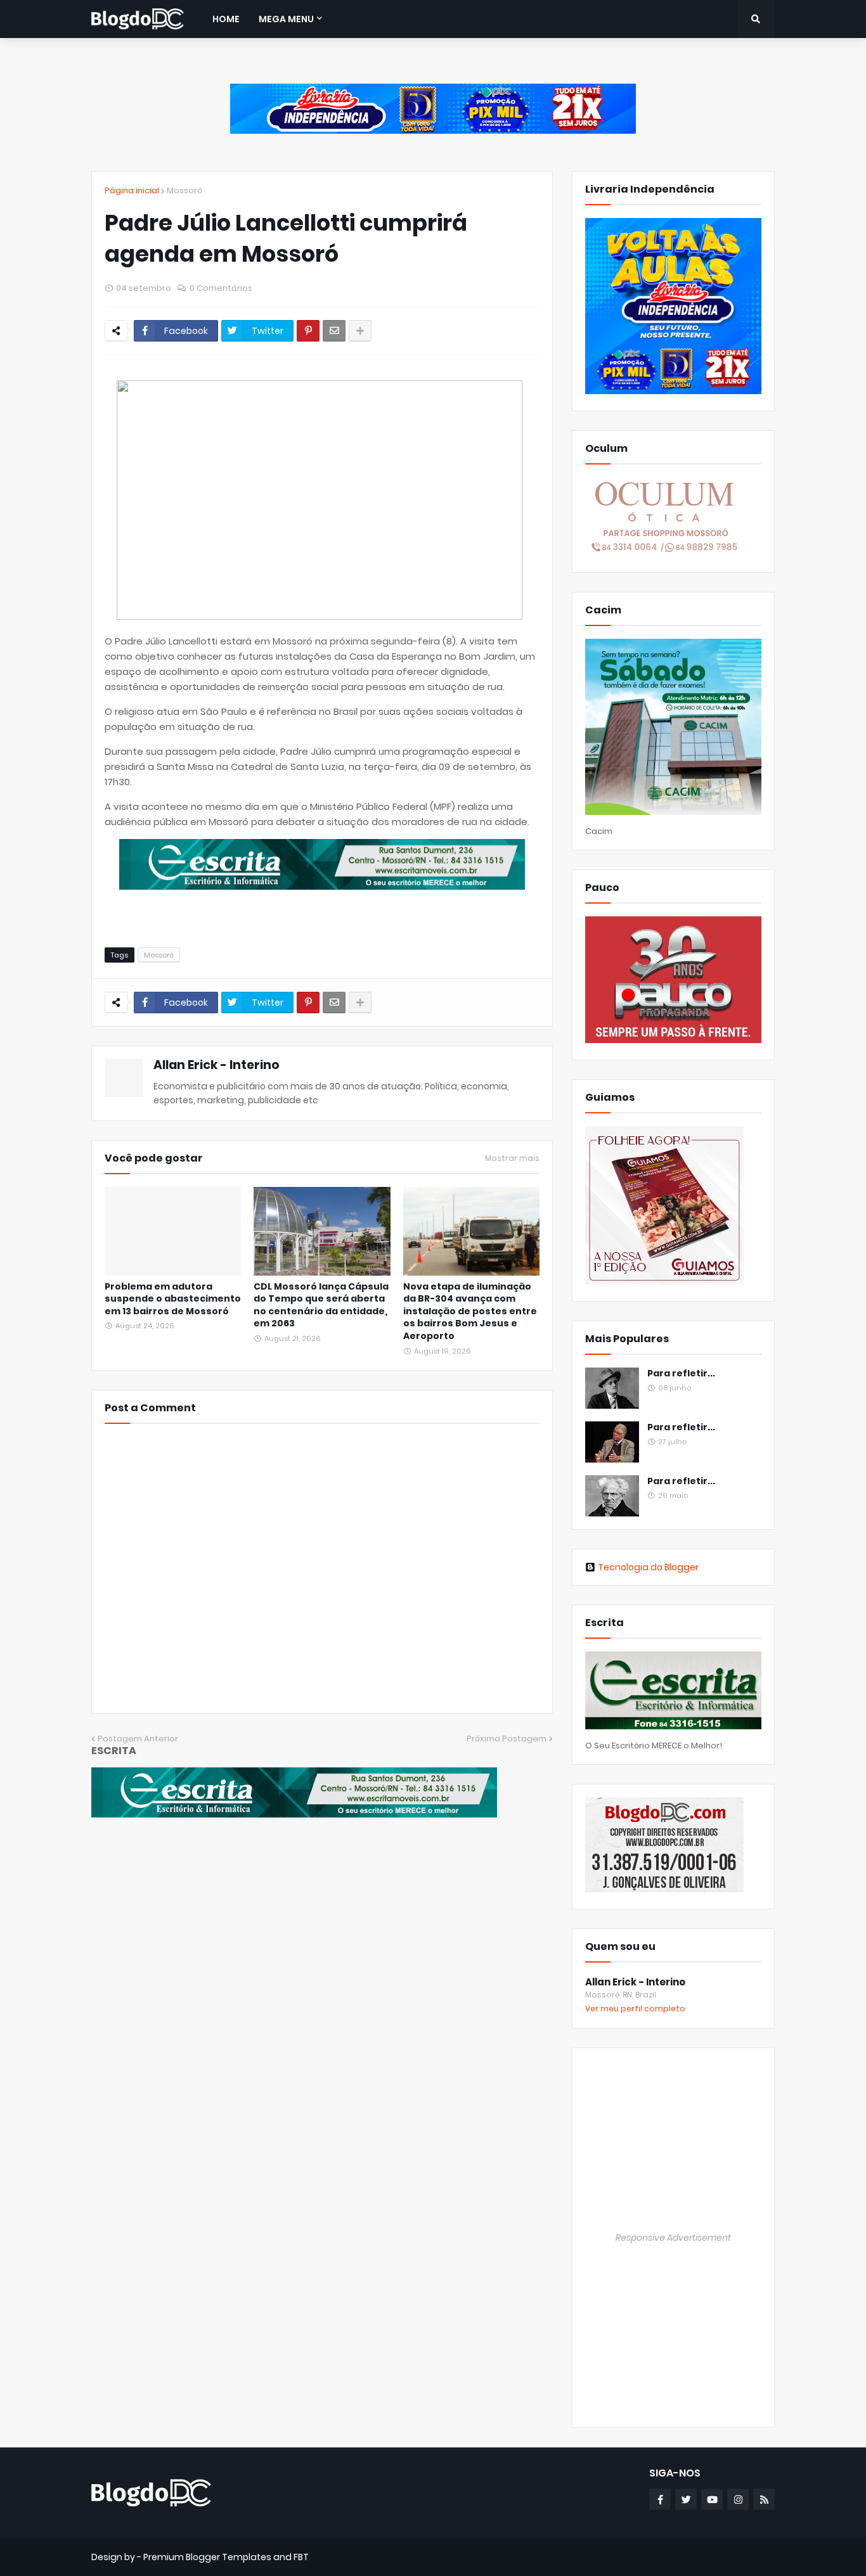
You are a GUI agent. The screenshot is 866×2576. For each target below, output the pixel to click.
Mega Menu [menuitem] (286, 19)
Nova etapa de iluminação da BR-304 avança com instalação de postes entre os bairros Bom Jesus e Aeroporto (470, 1311)
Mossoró (184, 190)
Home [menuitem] (226, 19)
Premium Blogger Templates (207, 2557)
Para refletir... (681, 1374)
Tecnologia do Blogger (648, 1567)
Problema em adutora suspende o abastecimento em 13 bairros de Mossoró (173, 1299)
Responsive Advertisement (673, 2238)
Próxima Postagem (507, 1739)
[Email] (334, 331)
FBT (301, 2557)
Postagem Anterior (138, 1739)
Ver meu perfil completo (635, 2009)
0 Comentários (221, 288)
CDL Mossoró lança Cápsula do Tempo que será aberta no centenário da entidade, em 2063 (321, 1305)
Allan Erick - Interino (217, 1065)
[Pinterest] (308, 331)
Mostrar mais (512, 1158)
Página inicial (132, 190)
